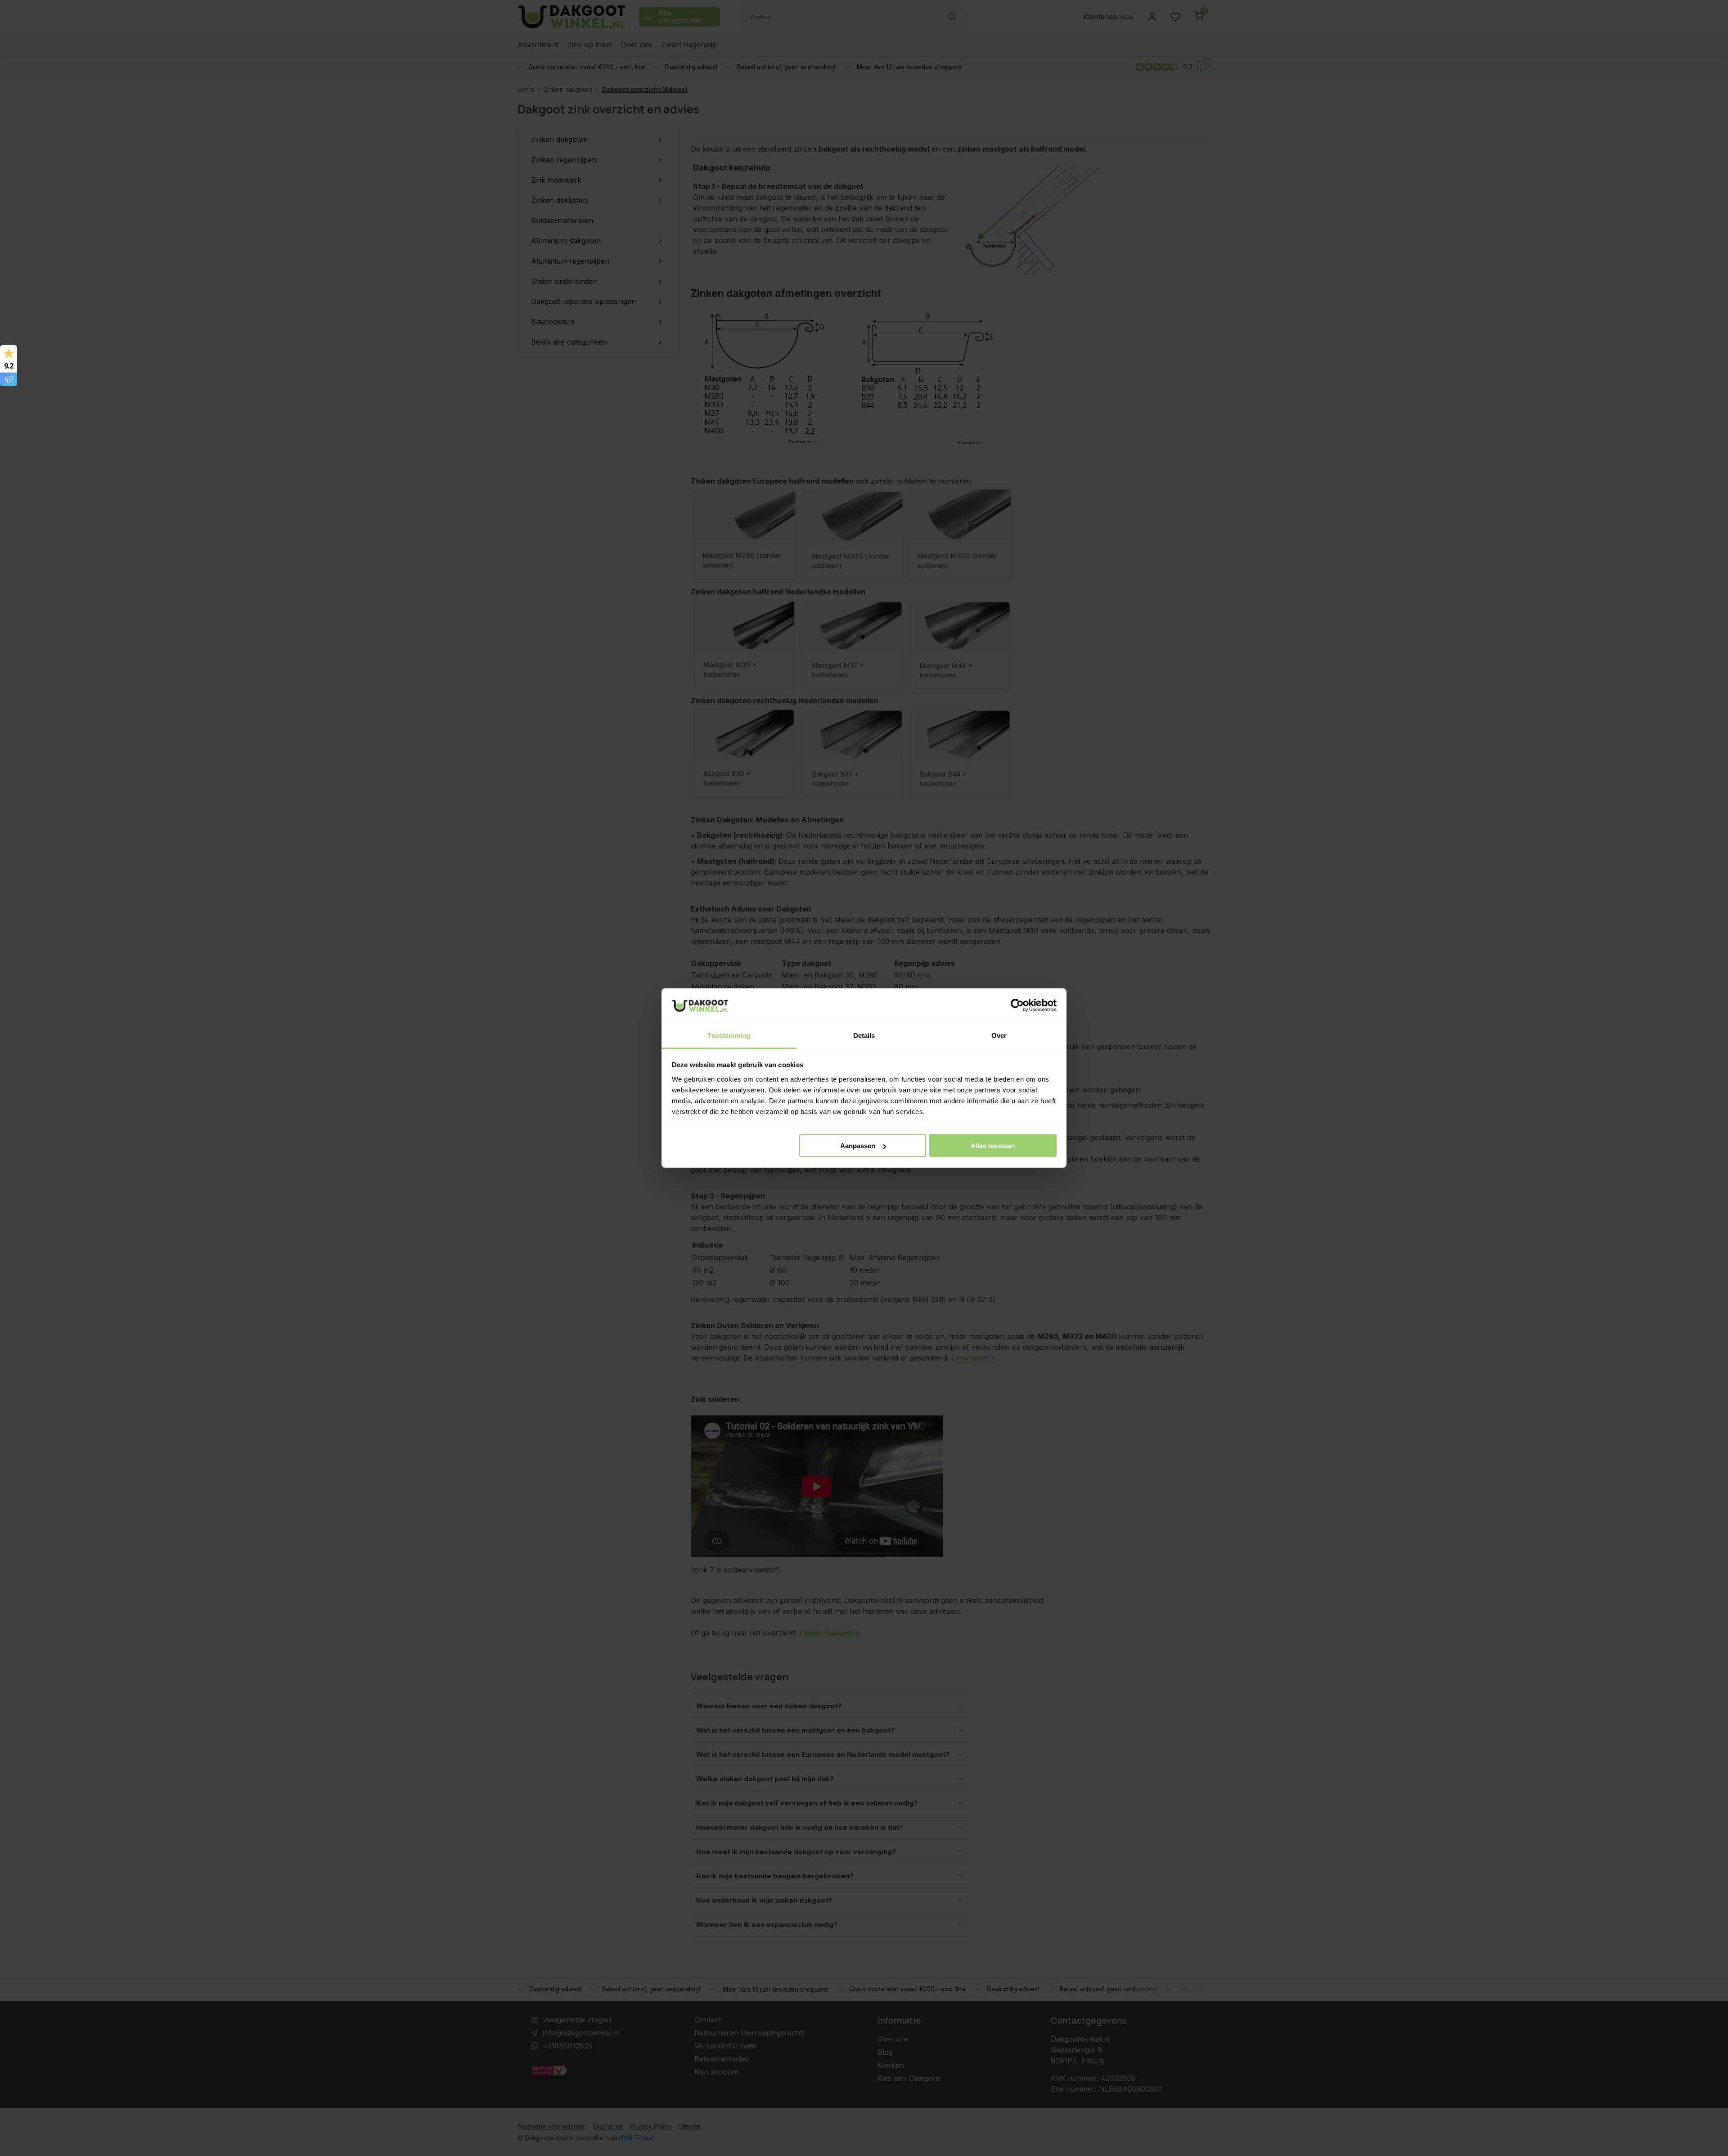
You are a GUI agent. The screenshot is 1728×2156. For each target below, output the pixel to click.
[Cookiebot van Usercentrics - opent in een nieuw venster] (1017, 1006)
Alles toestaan (993, 1146)
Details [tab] (864, 1035)
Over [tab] (999, 1035)
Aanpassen (858, 1146)
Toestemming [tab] (729, 1035)
